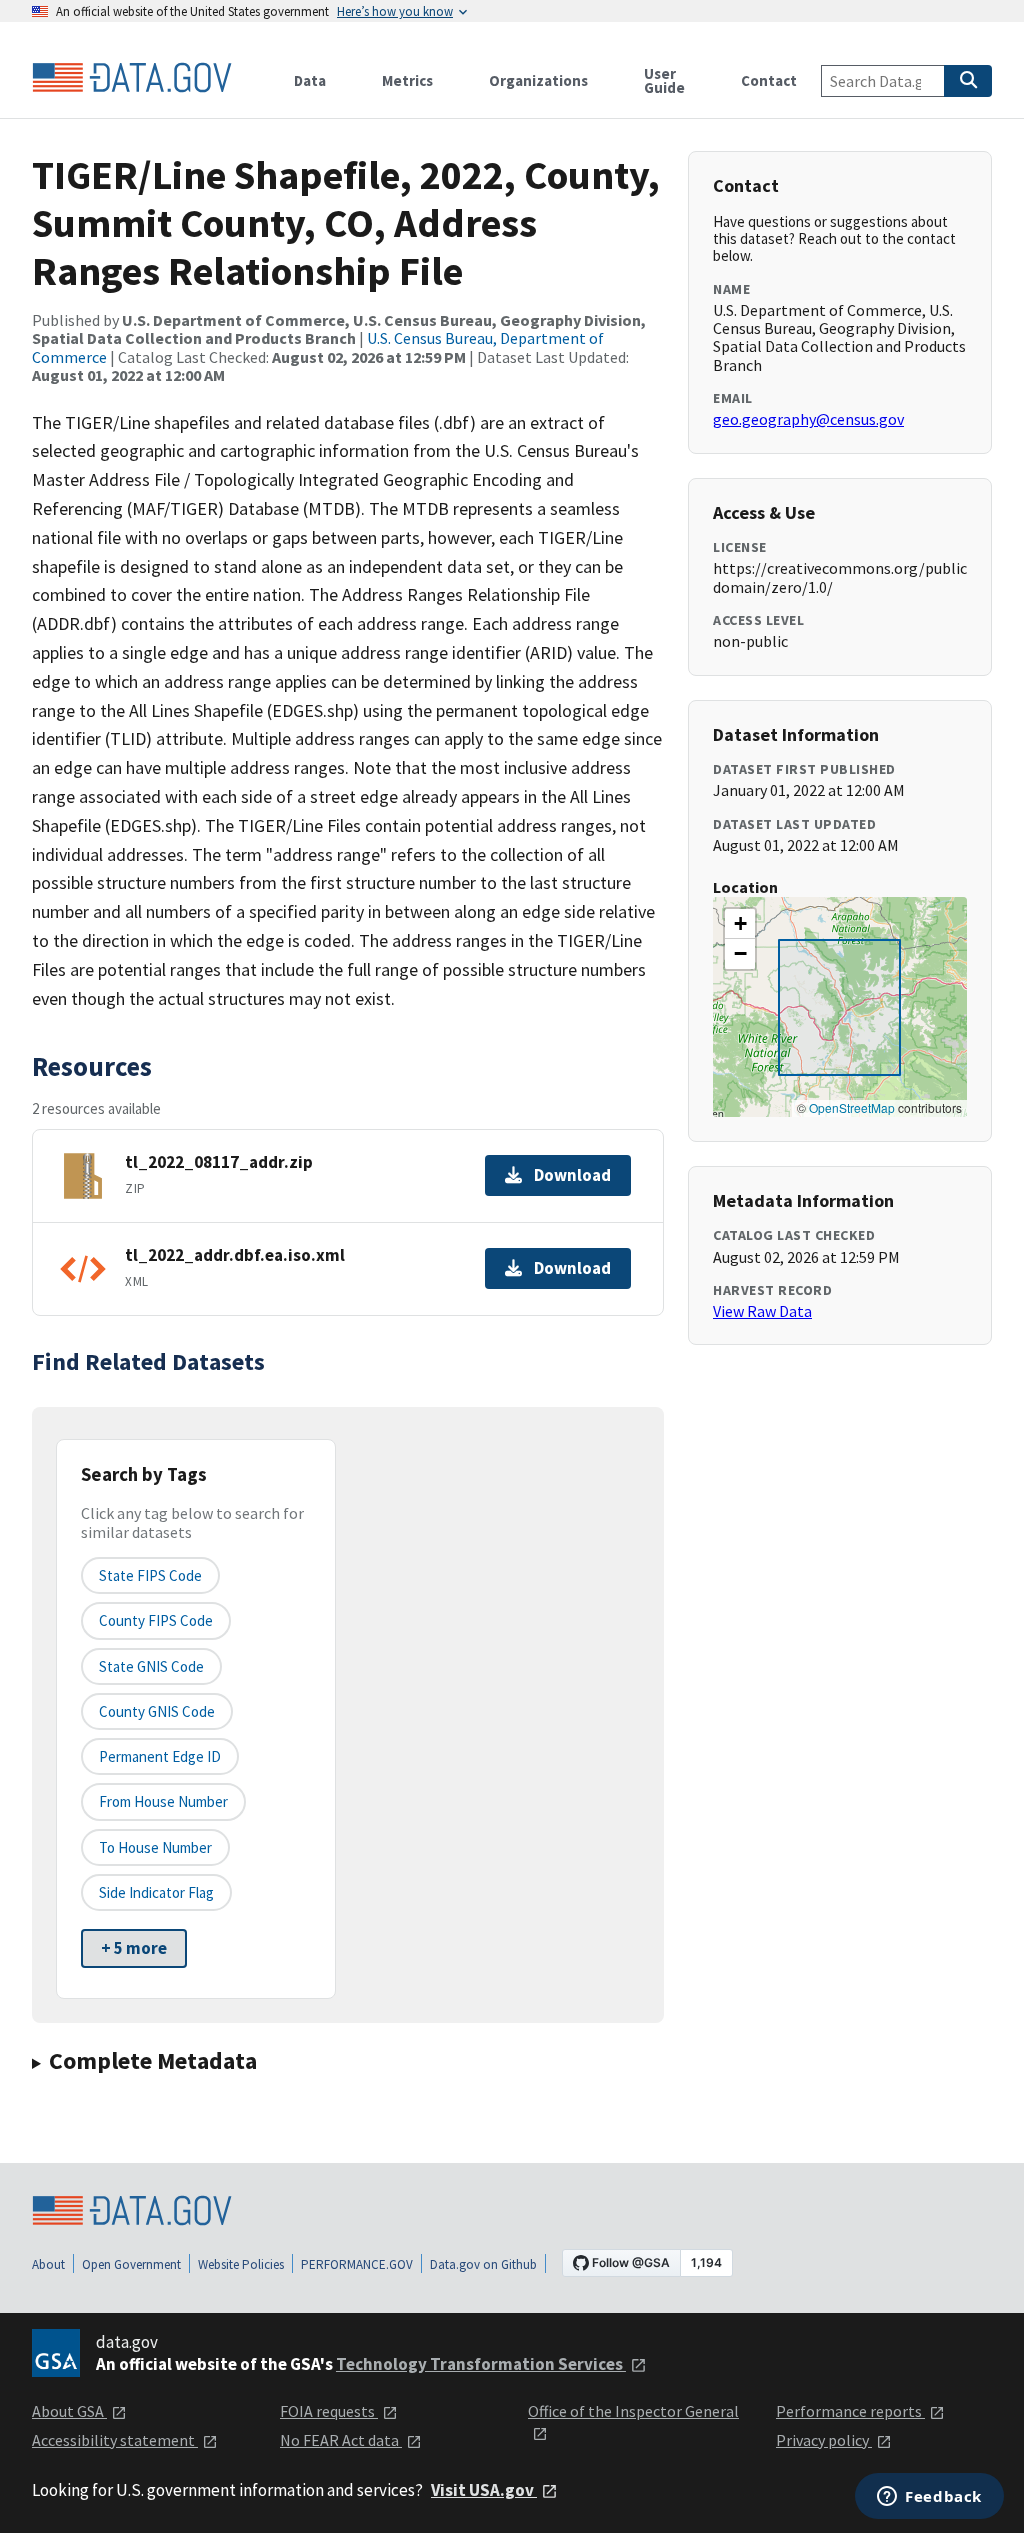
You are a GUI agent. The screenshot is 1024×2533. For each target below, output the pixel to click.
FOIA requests (329, 2411)
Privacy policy (824, 2440)
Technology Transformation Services (481, 2364)
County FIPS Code (156, 1620)
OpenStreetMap (852, 1107)
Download (572, 1175)
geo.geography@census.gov (808, 419)
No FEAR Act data (341, 2440)
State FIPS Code (150, 1575)
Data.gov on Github (483, 2264)
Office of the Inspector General (633, 2411)
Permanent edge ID (160, 1756)
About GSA (69, 2411)
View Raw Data (762, 1311)
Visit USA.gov (484, 2490)
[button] (740, 924)
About (48, 2264)
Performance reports (850, 2411)
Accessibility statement (115, 2440)
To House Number (155, 1847)
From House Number (163, 1801)
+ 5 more (134, 1948)
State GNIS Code (151, 1666)
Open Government (131, 2264)
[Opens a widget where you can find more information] (929, 2498)
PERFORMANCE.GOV (357, 2264)
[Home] (132, 78)
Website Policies (241, 2264)
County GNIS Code (157, 1711)
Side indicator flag (156, 1892)
